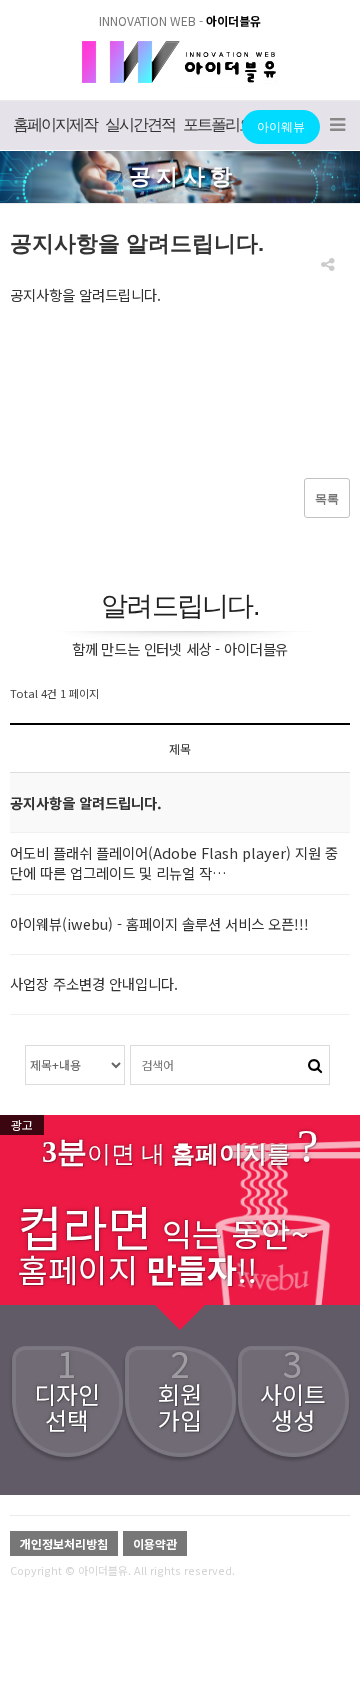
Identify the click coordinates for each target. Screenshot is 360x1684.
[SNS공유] (327, 265)
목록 (327, 499)
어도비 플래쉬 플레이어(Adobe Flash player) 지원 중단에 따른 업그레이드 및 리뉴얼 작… (174, 862)
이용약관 (155, 1543)
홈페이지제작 (55, 124)
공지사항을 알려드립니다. (86, 802)
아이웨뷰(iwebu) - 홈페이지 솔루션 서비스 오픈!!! (159, 923)
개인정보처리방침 (64, 1543)
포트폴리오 (218, 124)
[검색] (315, 1064)
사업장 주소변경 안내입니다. (94, 983)
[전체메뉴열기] (337, 126)
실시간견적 (140, 124)
